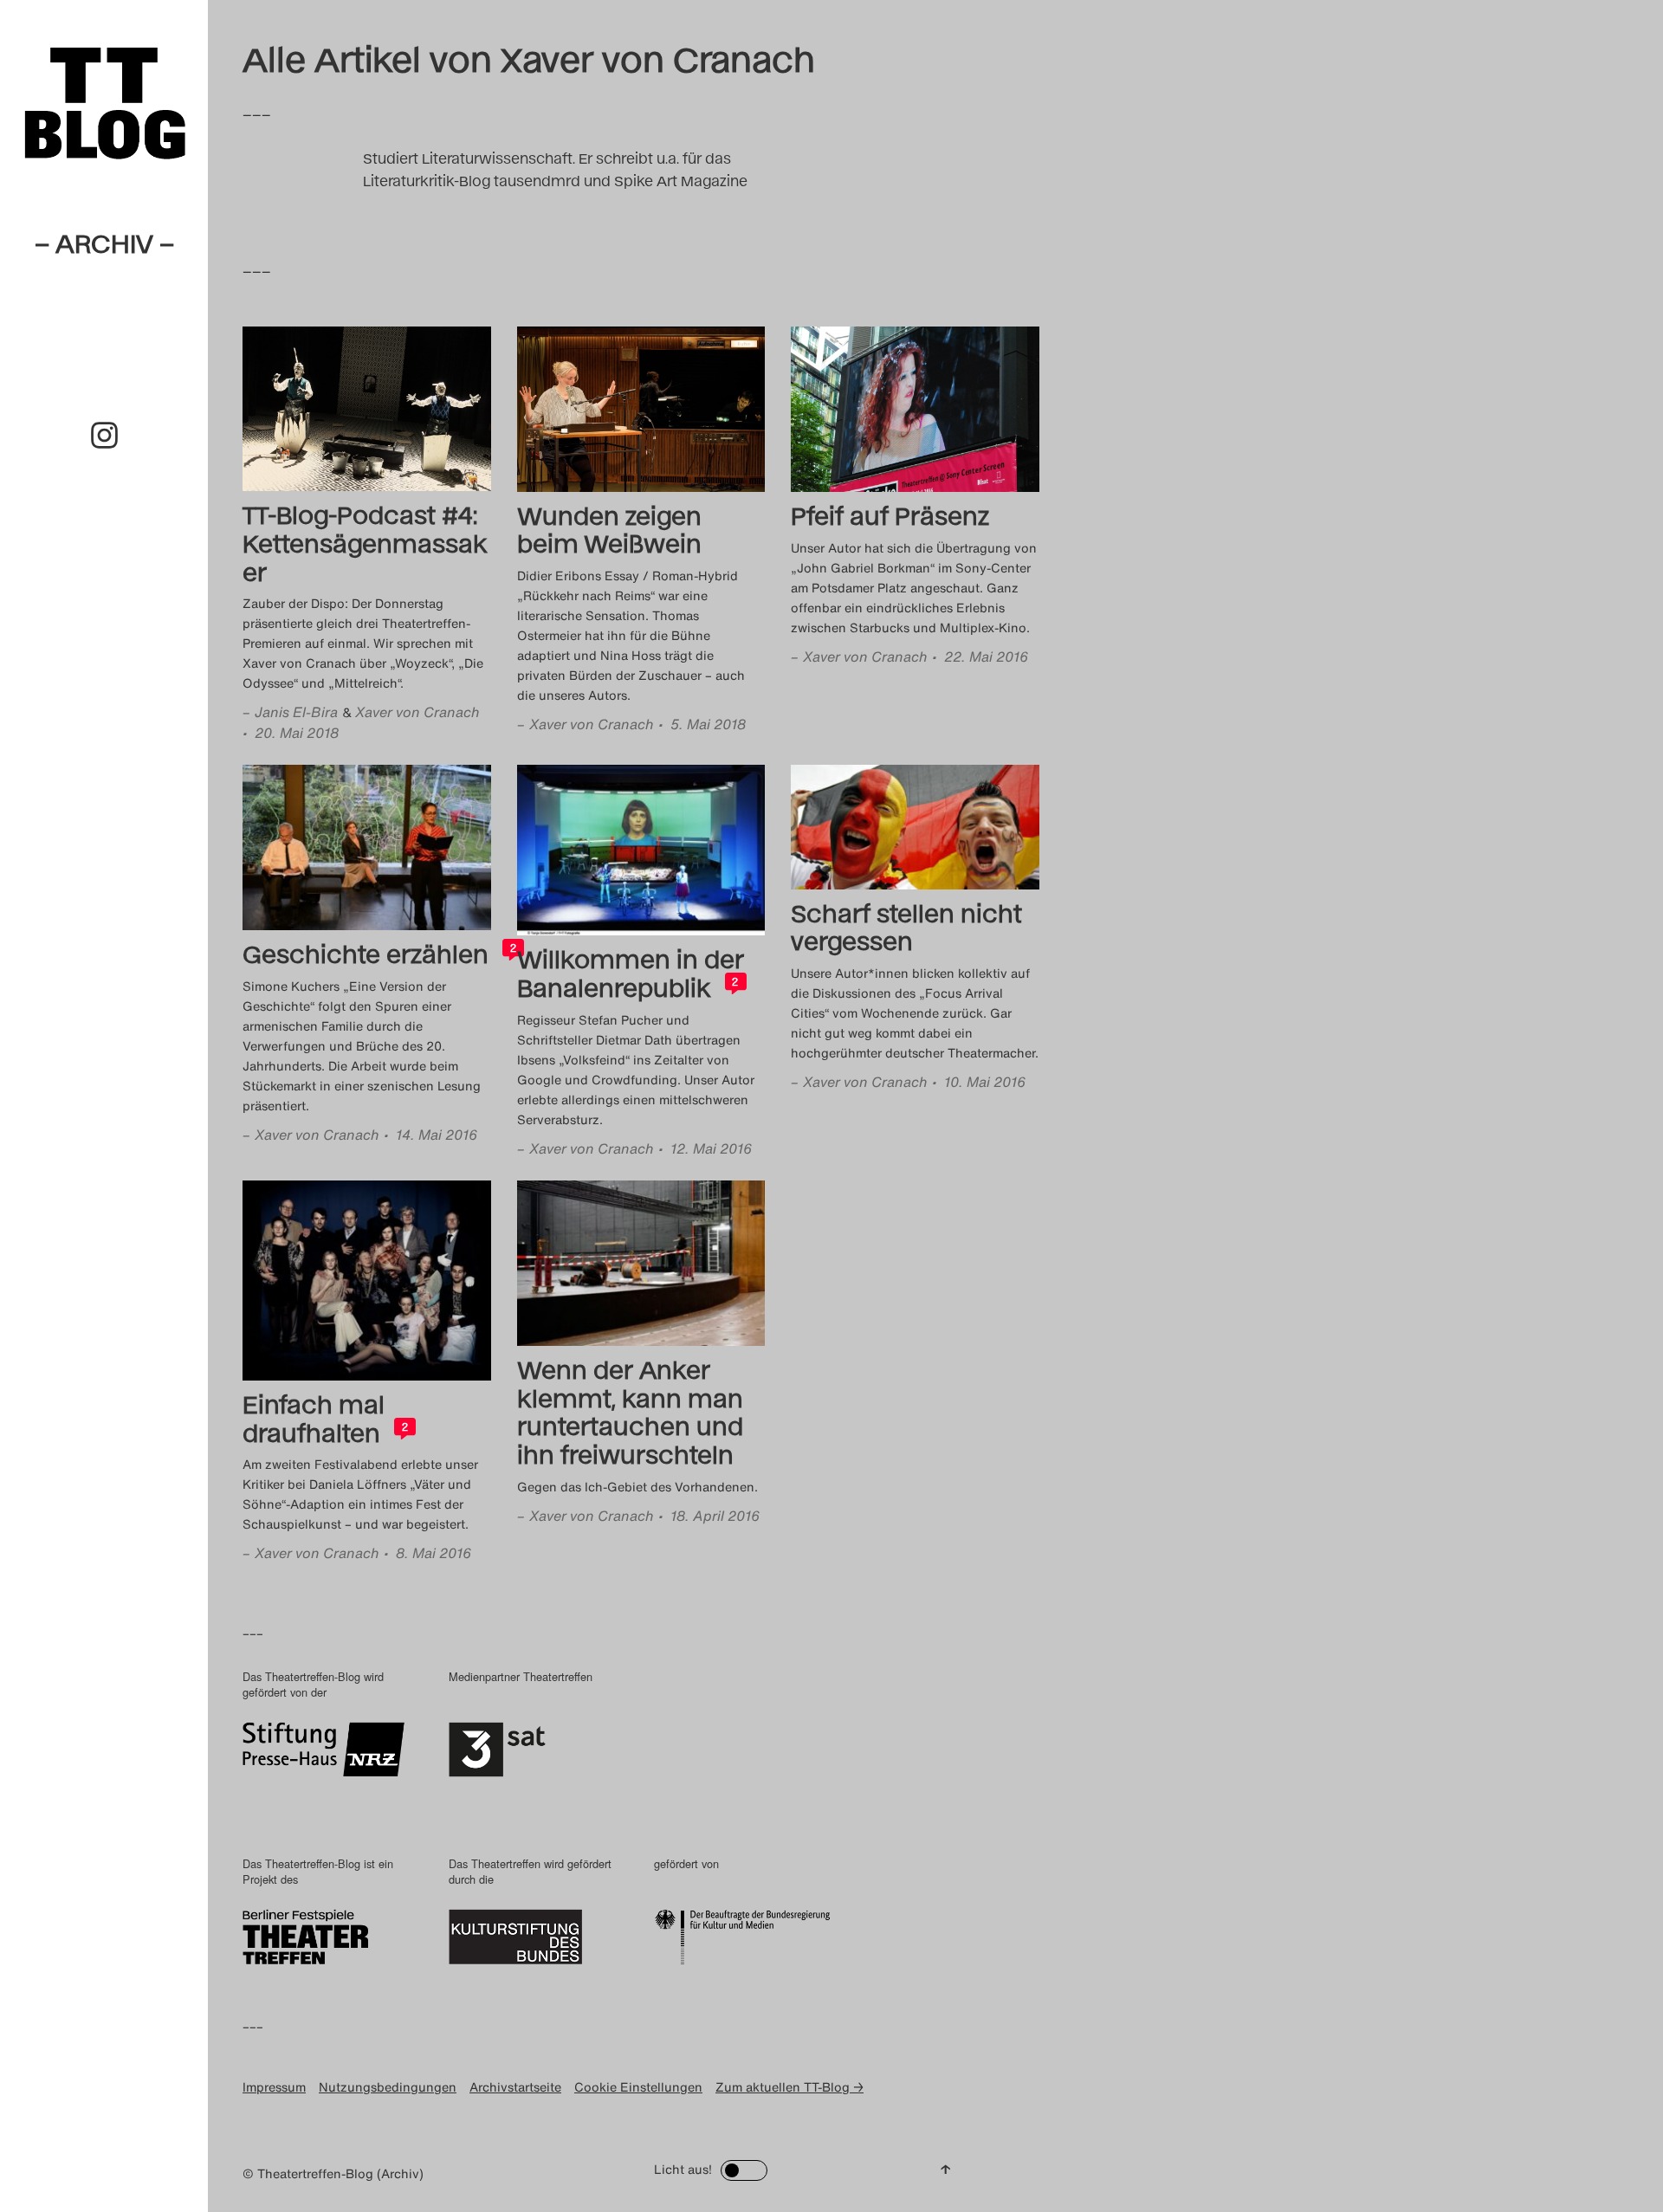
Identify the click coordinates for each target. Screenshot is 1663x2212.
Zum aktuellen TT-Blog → (789, 2087)
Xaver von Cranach (417, 712)
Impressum (274, 2087)
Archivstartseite (515, 2087)
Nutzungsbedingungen (388, 2087)
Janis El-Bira (296, 712)
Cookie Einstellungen (638, 2087)
